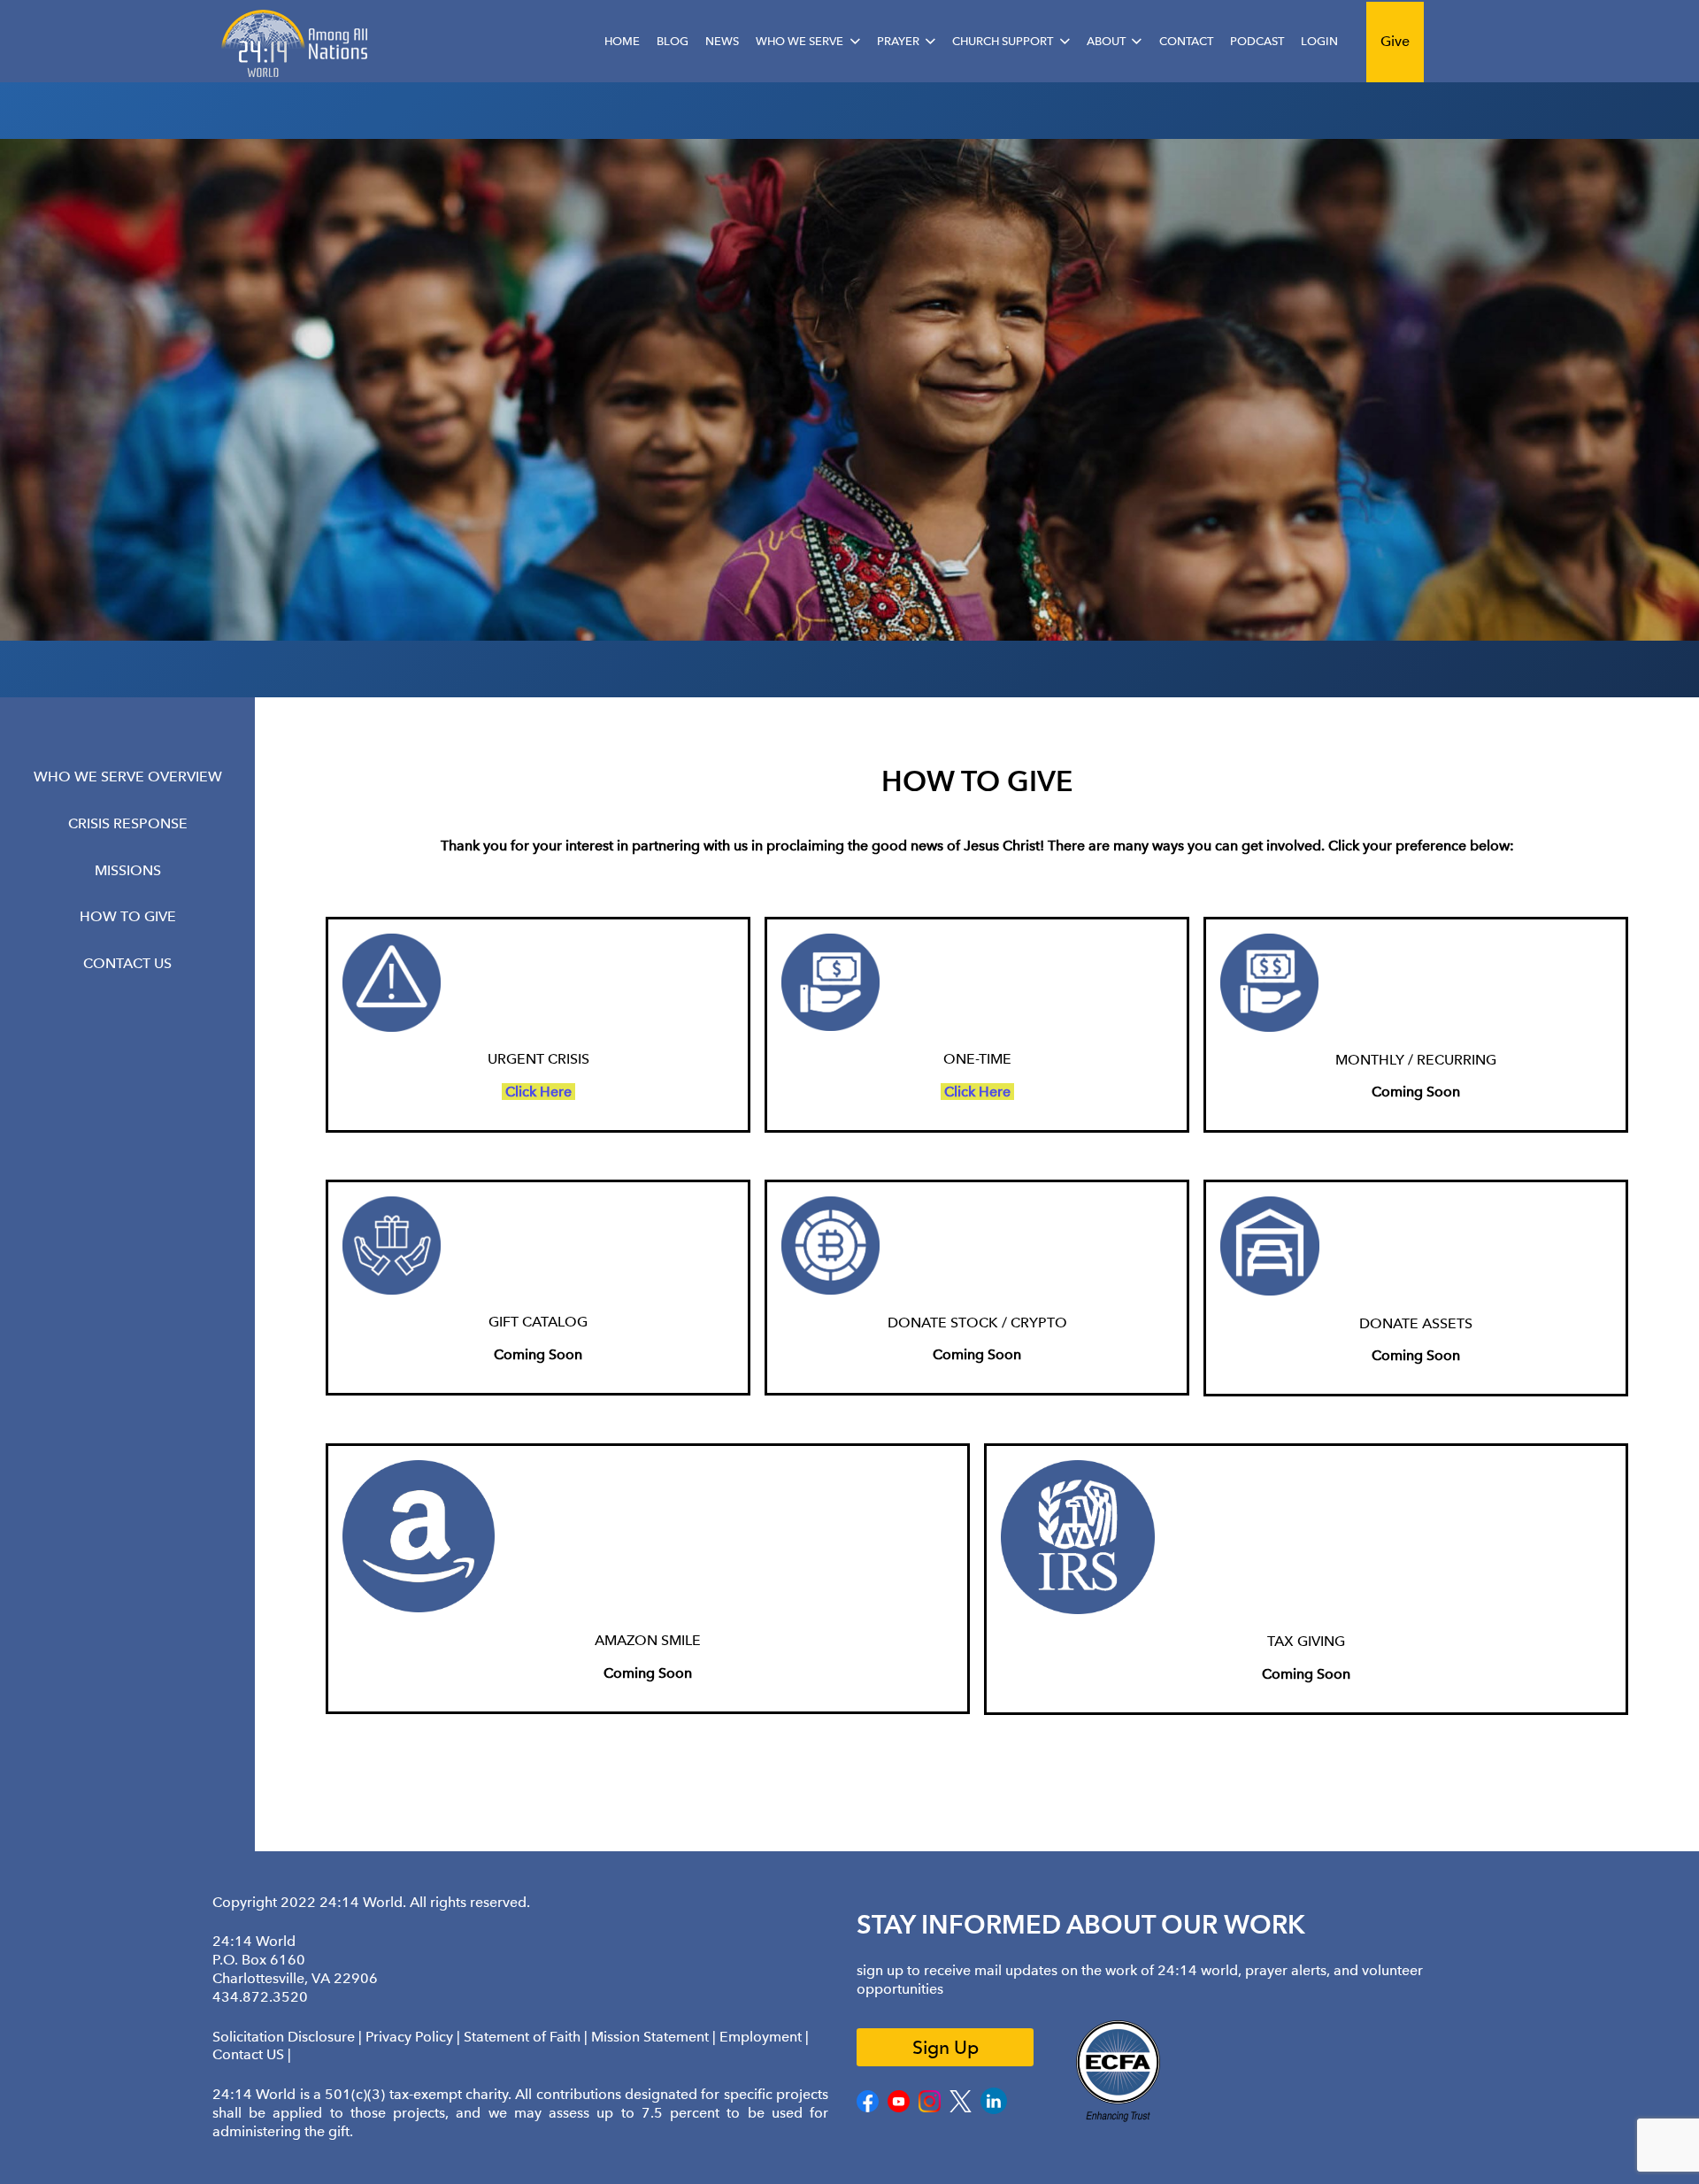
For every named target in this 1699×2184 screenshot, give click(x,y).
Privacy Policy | (415, 2037)
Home (622, 41)
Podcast (1257, 41)
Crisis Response (128, 823)
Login (1319, 41)
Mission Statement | (655, 2037)
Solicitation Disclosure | (289, 2037)
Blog (673, 41)
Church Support (1003, 41)
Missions (128, 869)
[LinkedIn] (994, 2110)
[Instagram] (930, 2108)
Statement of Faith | (527, 2037)
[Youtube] (899, 2108)
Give (1395, 41)
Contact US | (252, 2054)
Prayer (898, 41)
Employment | (764, 2037)
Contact (1186, 41)
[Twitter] (961, 2108)
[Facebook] (868, 2108)
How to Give (128, 916)
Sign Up (946, 2047)
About (1106, 41)
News (722, 41)
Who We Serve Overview (128, 777)
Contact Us (127, 963)
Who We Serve (800, 41)
